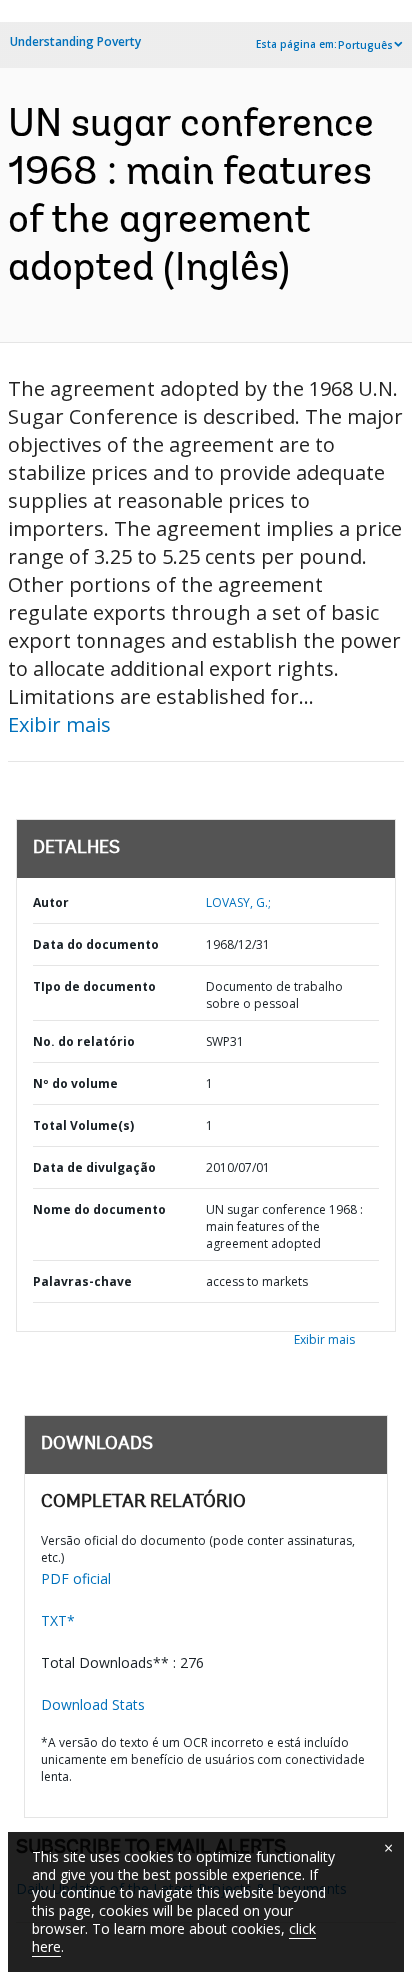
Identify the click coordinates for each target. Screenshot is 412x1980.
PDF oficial (76, 1578)
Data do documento (96, 944)
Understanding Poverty (75, 41)
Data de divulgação (94, 1167)
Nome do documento (99, 1209)
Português (365, 45)
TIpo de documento (94, 986)
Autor (51, 902)
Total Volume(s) (83, 1125)
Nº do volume (75, 1083)
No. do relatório (84, 1041)
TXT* (58, 1620)
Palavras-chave (82, 1281)
